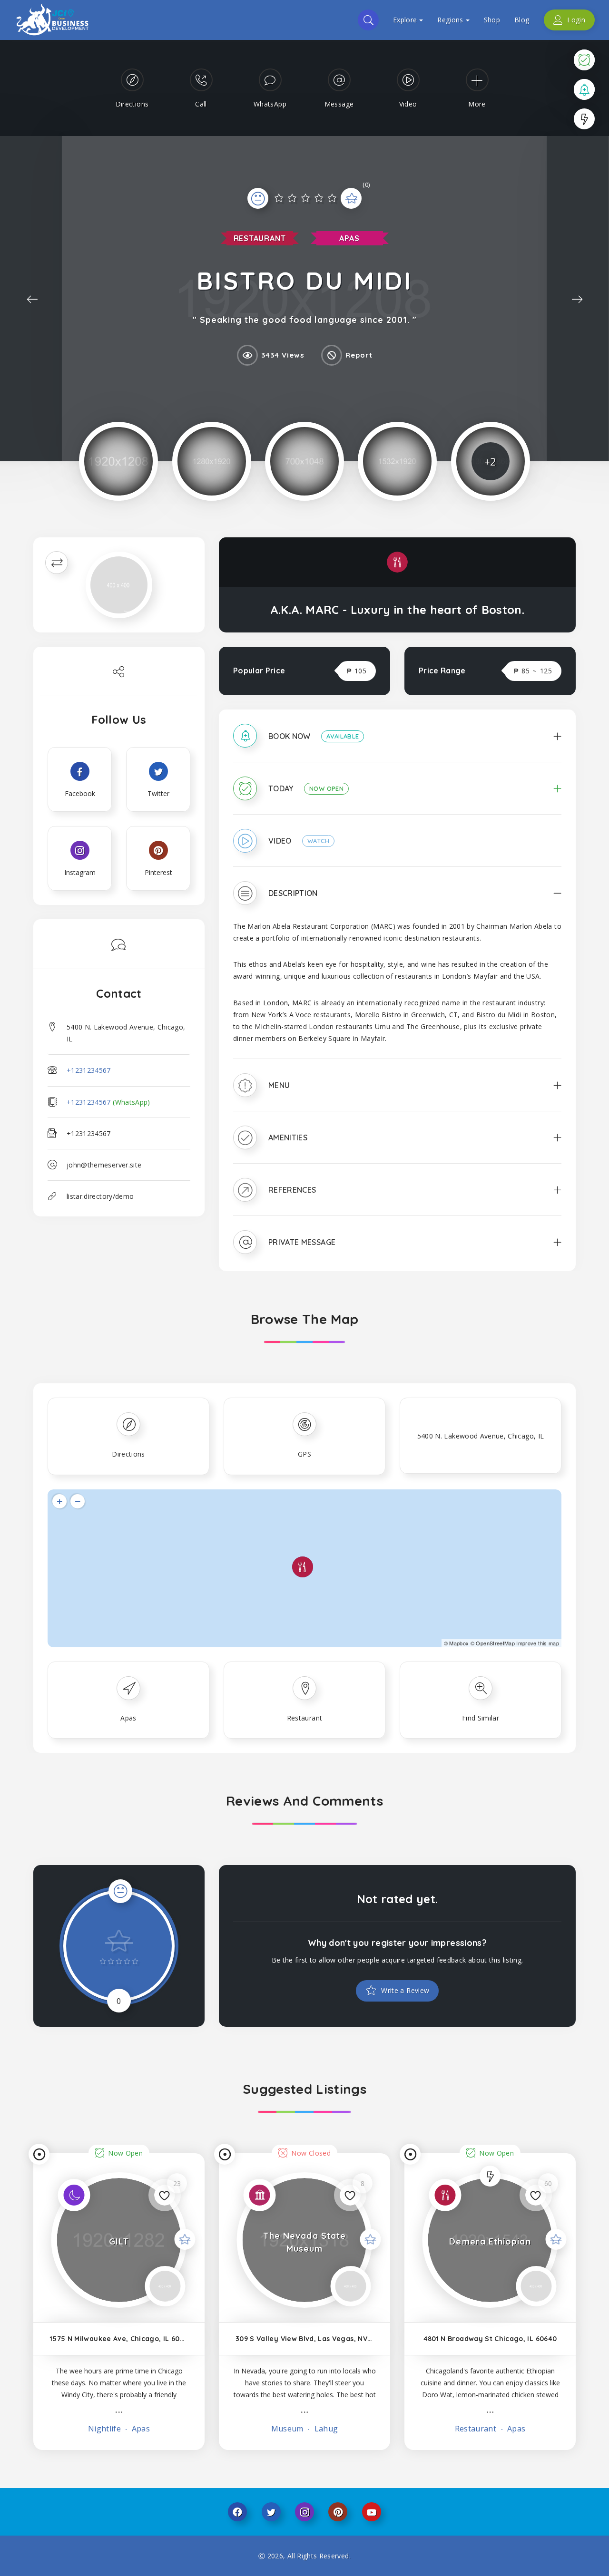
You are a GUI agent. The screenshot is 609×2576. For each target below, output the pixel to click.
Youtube (372, 2512)
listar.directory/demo (100, 1196)
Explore (405, 20)
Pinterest (338, 2512)
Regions (450, 20)
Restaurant (260, 238)
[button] (397, 743)
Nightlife (104, 2429)
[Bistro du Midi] (118, 461)
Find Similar (481, 1718)
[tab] (397, 743)
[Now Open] (584, 59)
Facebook (237, 2512)
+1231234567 (89, 1070)
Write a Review (404, 1990)
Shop (492, 20)
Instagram (304, 2512)
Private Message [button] (302, 1242)
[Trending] (584, 119)
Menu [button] (279, 1085)
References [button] (292, 1190)
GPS (304, 1454)
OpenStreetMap (495, 1643)
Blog (522, 20)
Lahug (325, 2429)
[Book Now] (584, 89)
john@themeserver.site (104, 1165)
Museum (287, 2429)
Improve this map (538, 1643)
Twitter (271, 2512)
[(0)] (305, 204)
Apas (349, 238)
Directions (128, 1454)
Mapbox (459, 1643)
